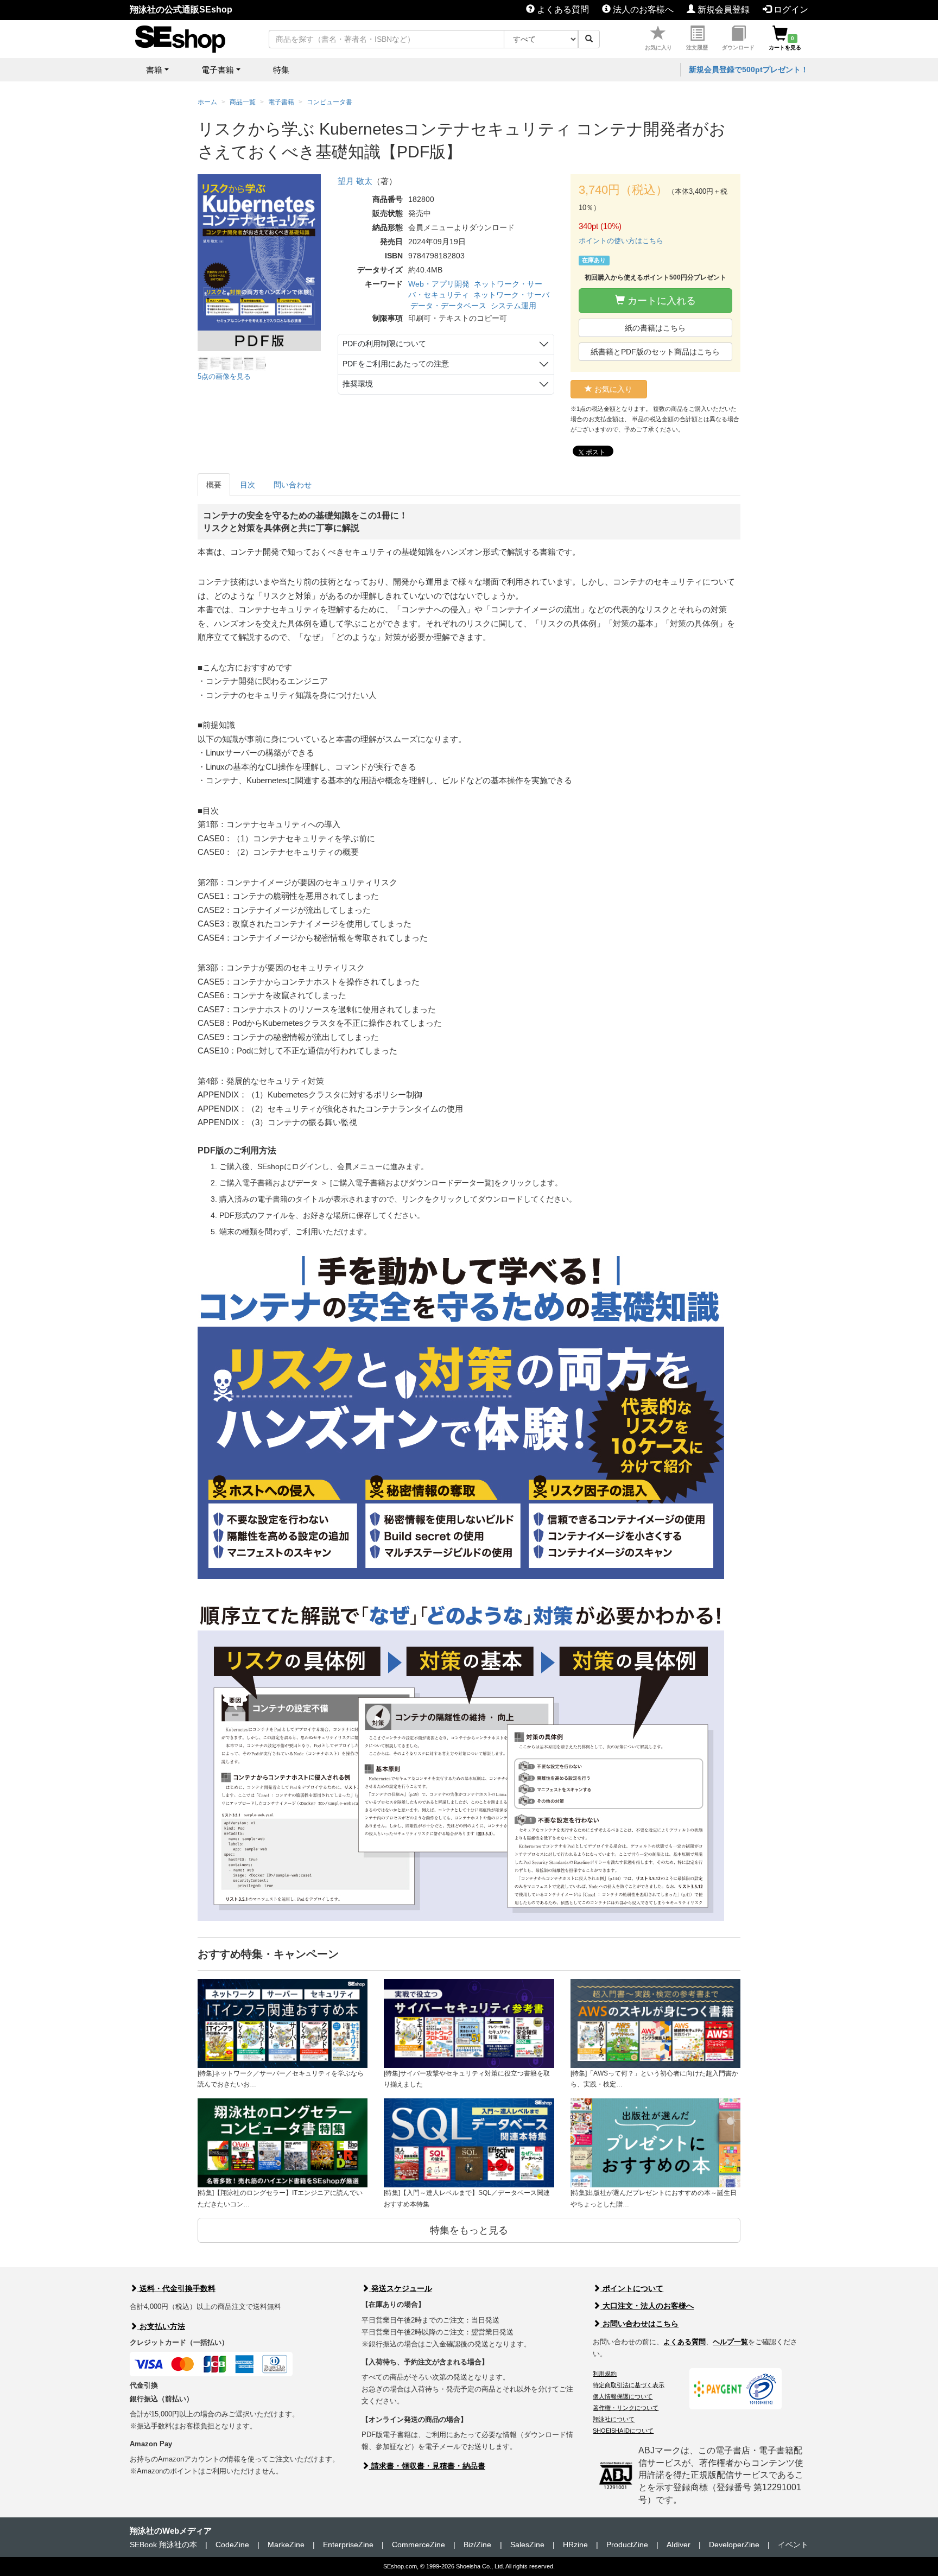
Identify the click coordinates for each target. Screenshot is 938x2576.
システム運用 (514, 306)
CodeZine (232, 2545)
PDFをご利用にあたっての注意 (396, 364)
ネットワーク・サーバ (511, 295)
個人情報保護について (623, 2396)
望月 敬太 (355, 181)
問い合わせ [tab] (293, 485)
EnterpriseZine (348, 2545)
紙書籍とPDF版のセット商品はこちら (655, 352)
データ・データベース (448, 306)
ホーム (207, 102)
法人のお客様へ (642, 9)
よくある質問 (562, 9)
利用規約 (605, 2374)
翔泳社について (614, 2419)
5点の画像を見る (224, 376)
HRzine (575, 2545)
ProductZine (627, 2545)
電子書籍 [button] (218, 70)
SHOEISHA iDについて (623, 2431)
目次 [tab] (248, 485)
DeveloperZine (734, 2545)
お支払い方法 (161, 2326)
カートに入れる (660, 301)
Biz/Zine (477, 2545)
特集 (281, 70)
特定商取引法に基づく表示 (629, 2385)
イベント (793, 2545)
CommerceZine (419, 2545)
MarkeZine (286, 2545)
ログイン (790, 9)
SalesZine (527, 2545)
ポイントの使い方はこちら (621, 241)
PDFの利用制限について (384, 344)
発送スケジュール (401, 2288)
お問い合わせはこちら (639, 2324)
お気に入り (658, 47)
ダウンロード (738, 47)
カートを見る (785, 43)
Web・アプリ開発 (439, 284)
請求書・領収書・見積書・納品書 (427, 2466)
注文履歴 (697, 47)
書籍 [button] (154, 70)
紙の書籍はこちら (655, 328)
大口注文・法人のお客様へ (647, 2306)
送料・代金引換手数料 (176, 2288)
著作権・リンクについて (626, 2408)
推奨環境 (358, 384)
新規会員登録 (722, 9)
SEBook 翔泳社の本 (163, 2545)
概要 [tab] (214, 485)
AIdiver (679, 2545)
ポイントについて (632, 2288)
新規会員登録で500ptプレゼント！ (749, 69)
